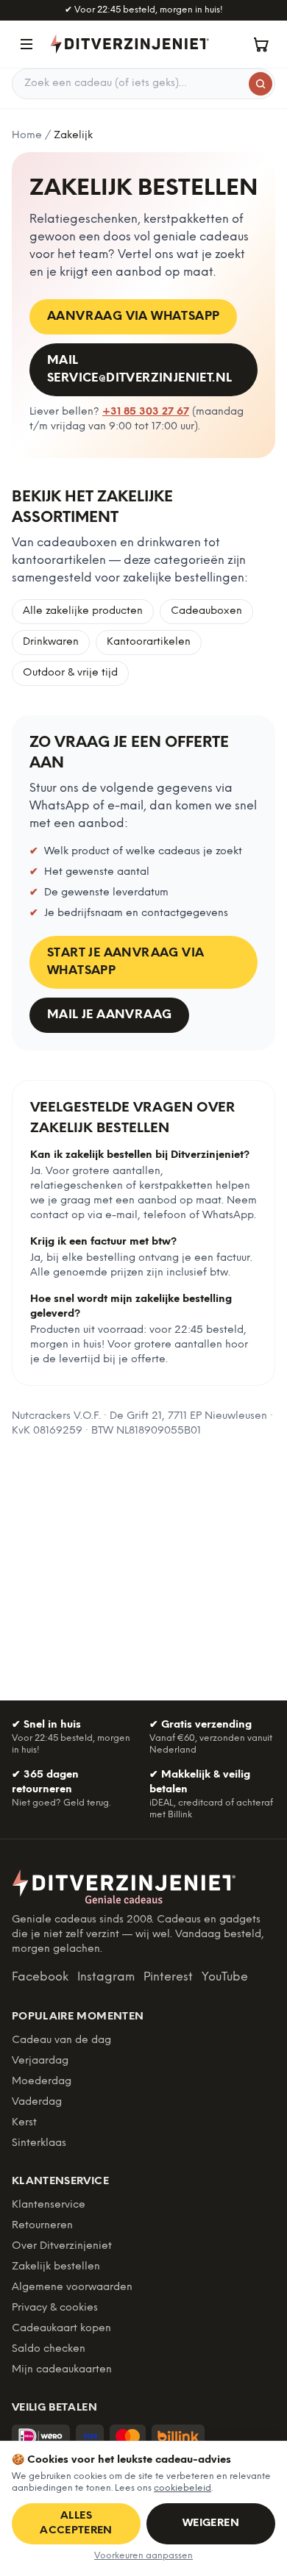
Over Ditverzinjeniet (62, 2246)
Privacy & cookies (55, 2308)
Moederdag (42, 2082)
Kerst (24, 2123)
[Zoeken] (261, 84)
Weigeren (211, 2523)
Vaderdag (37, 2102)
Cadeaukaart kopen (61, 2329)
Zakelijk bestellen (56, 2267)
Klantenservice (49, 2205)
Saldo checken (49, 2349)
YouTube (225, 1977)
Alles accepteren (76, 2523)
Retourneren (42, 2226)
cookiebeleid (183, 2488)
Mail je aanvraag (109, 1015)
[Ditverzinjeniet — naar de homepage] (130, 44)
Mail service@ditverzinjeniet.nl (139, 369)
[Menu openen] (26, 44)
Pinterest (168, 1977)
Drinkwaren (51, 642)
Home (27, 136)
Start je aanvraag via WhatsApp (125, 962)
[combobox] (143, 84)
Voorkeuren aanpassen (143, 2556)
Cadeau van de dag (61, 2040)
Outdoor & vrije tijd (70, 673)
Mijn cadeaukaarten (62, 2370)
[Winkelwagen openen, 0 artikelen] (261, 44)
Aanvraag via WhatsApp (133, 316)
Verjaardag (40, 2061)
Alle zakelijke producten (83, 611)
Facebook (40, 1977)
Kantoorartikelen (149, 642)
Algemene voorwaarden (72, 2287)
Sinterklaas (39, 2143)
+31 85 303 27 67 (146, 412)
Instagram (106, 1977)
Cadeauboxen (206, 611)
